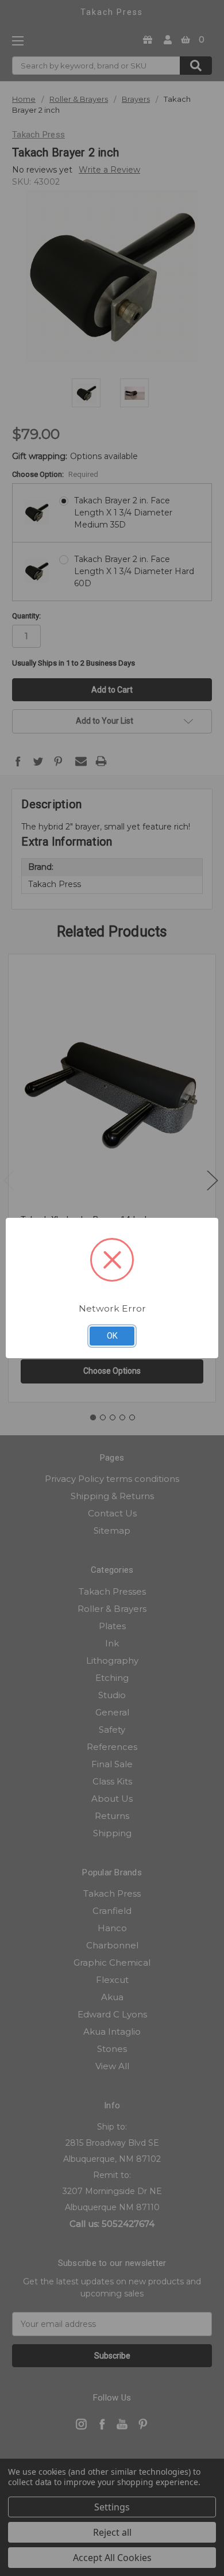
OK (112, 1336)
